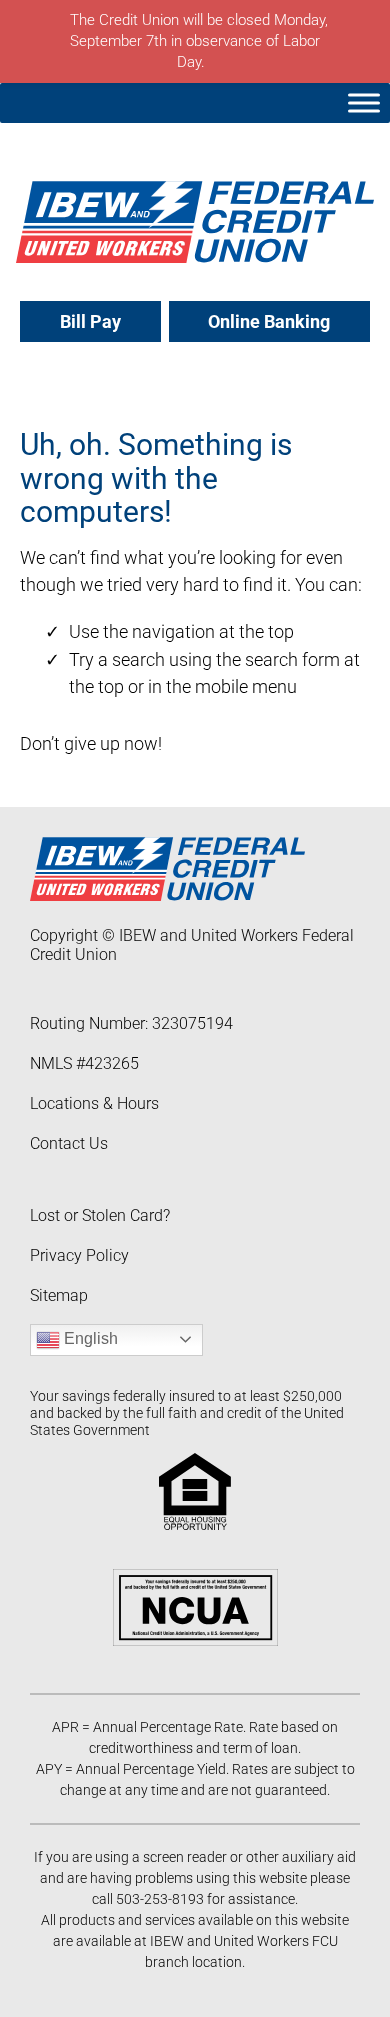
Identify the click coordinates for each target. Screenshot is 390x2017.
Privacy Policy (79, 1255)
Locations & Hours (94, 1103)
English (89, 1338)
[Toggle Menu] (364, 102)
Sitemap (59, 1295)
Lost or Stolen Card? (100, 1215)
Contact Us (69, 1143)
